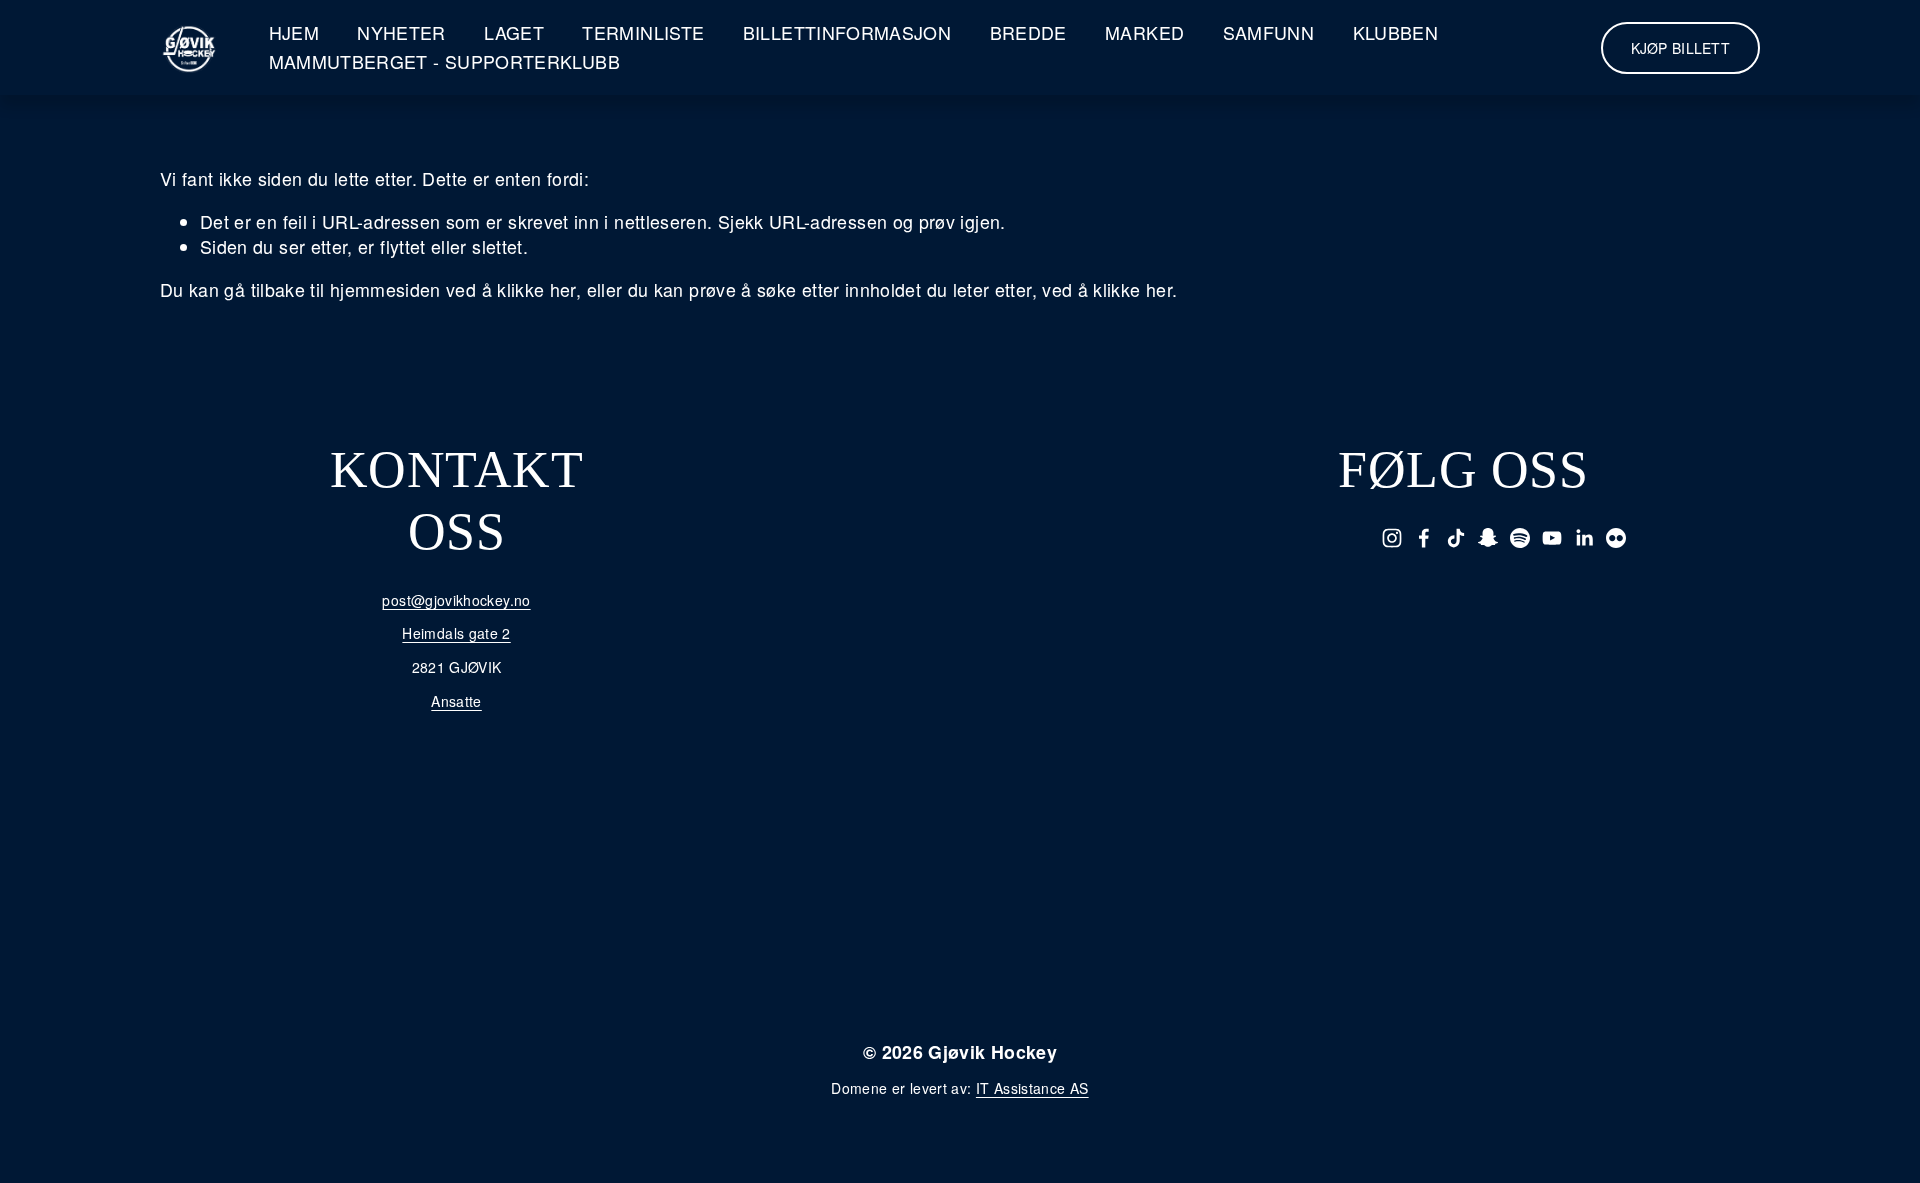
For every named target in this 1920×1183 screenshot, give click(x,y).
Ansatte (456, 701)
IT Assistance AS (1032, 1088)
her (1054, 883)
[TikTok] (1456, 538)
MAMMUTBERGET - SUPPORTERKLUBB (444, 61)
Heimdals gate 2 (456, 633)
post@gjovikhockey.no (456, 600)
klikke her (536, 289)
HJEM (294, 32)
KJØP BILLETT (1680, 48)
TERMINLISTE (643, 32)
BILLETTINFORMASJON (847, 32)
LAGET (514, 32)
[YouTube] (1552, 538)
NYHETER (401, 32)
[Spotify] (1520, 538)
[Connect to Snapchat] (1488, 538)
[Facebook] (1424, 538)
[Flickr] (1616, 538)
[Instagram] (1392, 538)
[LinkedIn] (1584, 538)
